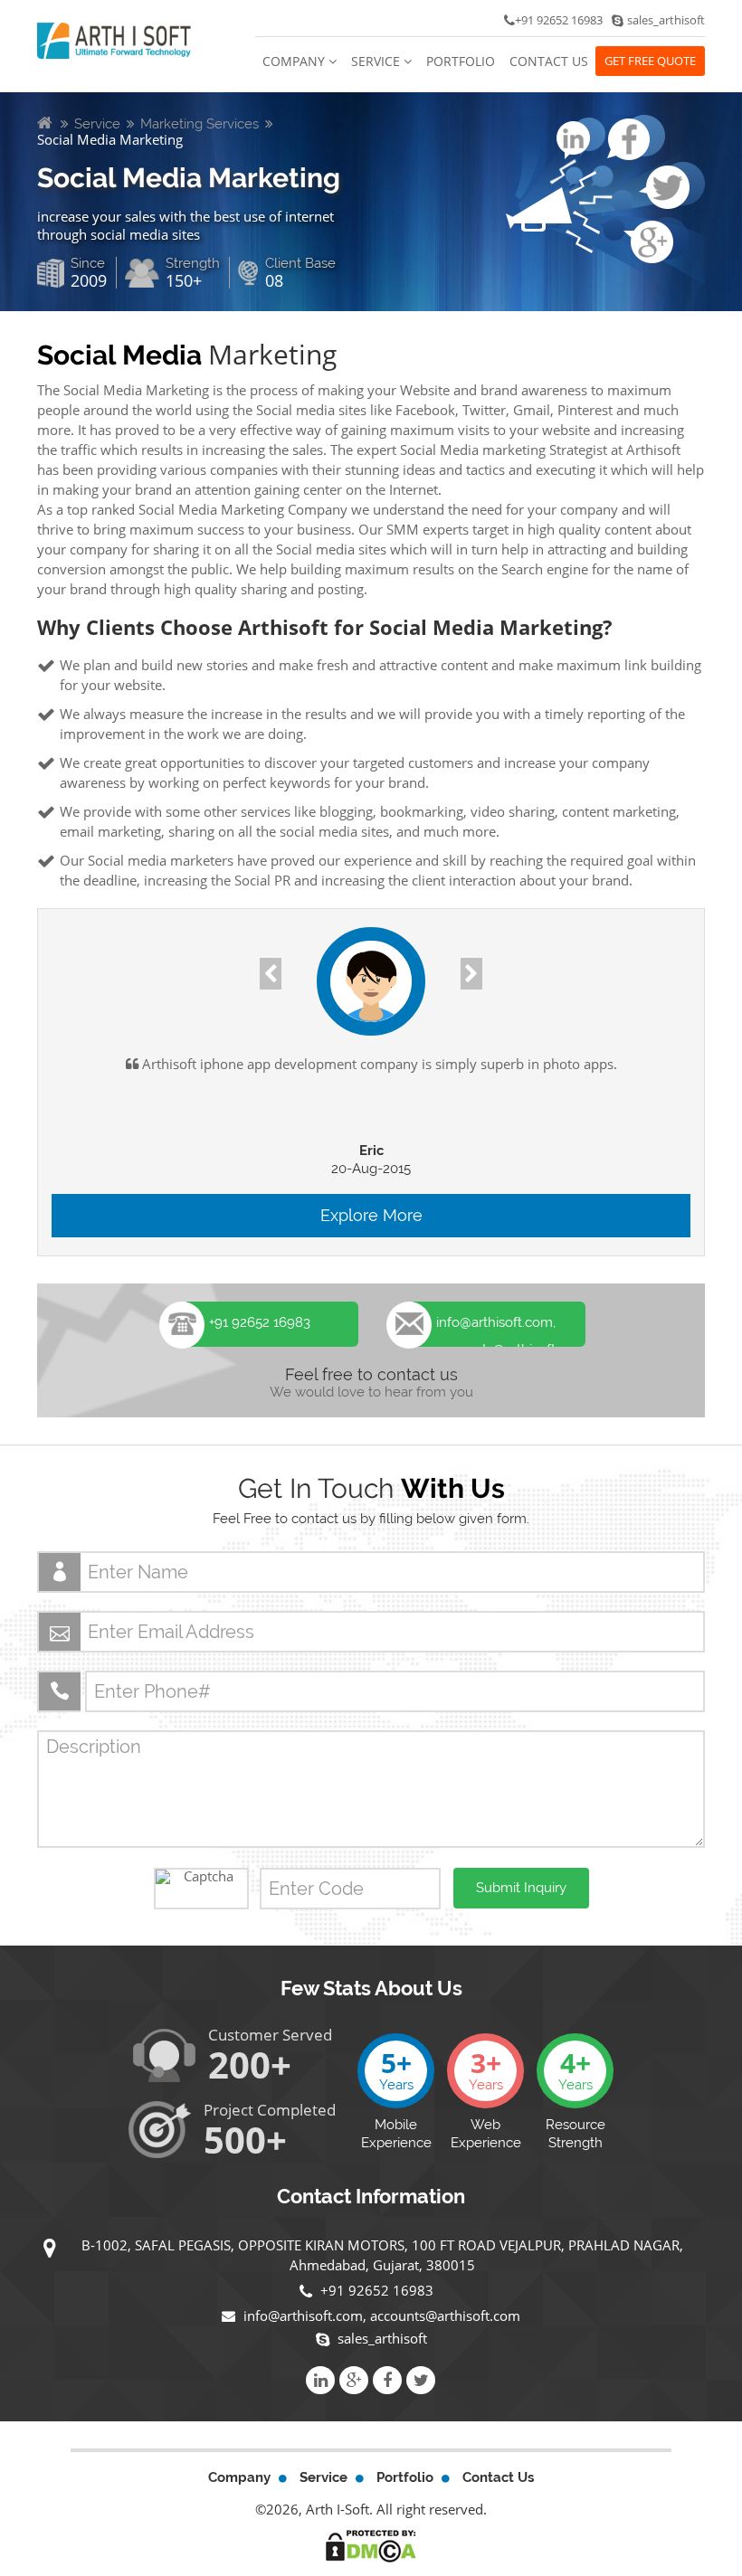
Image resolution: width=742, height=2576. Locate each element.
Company (295, 61)
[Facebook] (387, 2380)
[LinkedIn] (320, 2380)
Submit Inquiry (521, 1888)
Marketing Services (200, 124)
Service (377, 61)
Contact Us (549, 61)
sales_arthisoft (382, 2338)
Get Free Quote (650, 61)
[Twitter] (421, 2380)
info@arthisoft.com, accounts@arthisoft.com (380, 2316)
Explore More (371, 1215)
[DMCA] (371, 2545)
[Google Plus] (354, 2380)
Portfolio (461, 61)
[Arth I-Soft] (114, 39)
